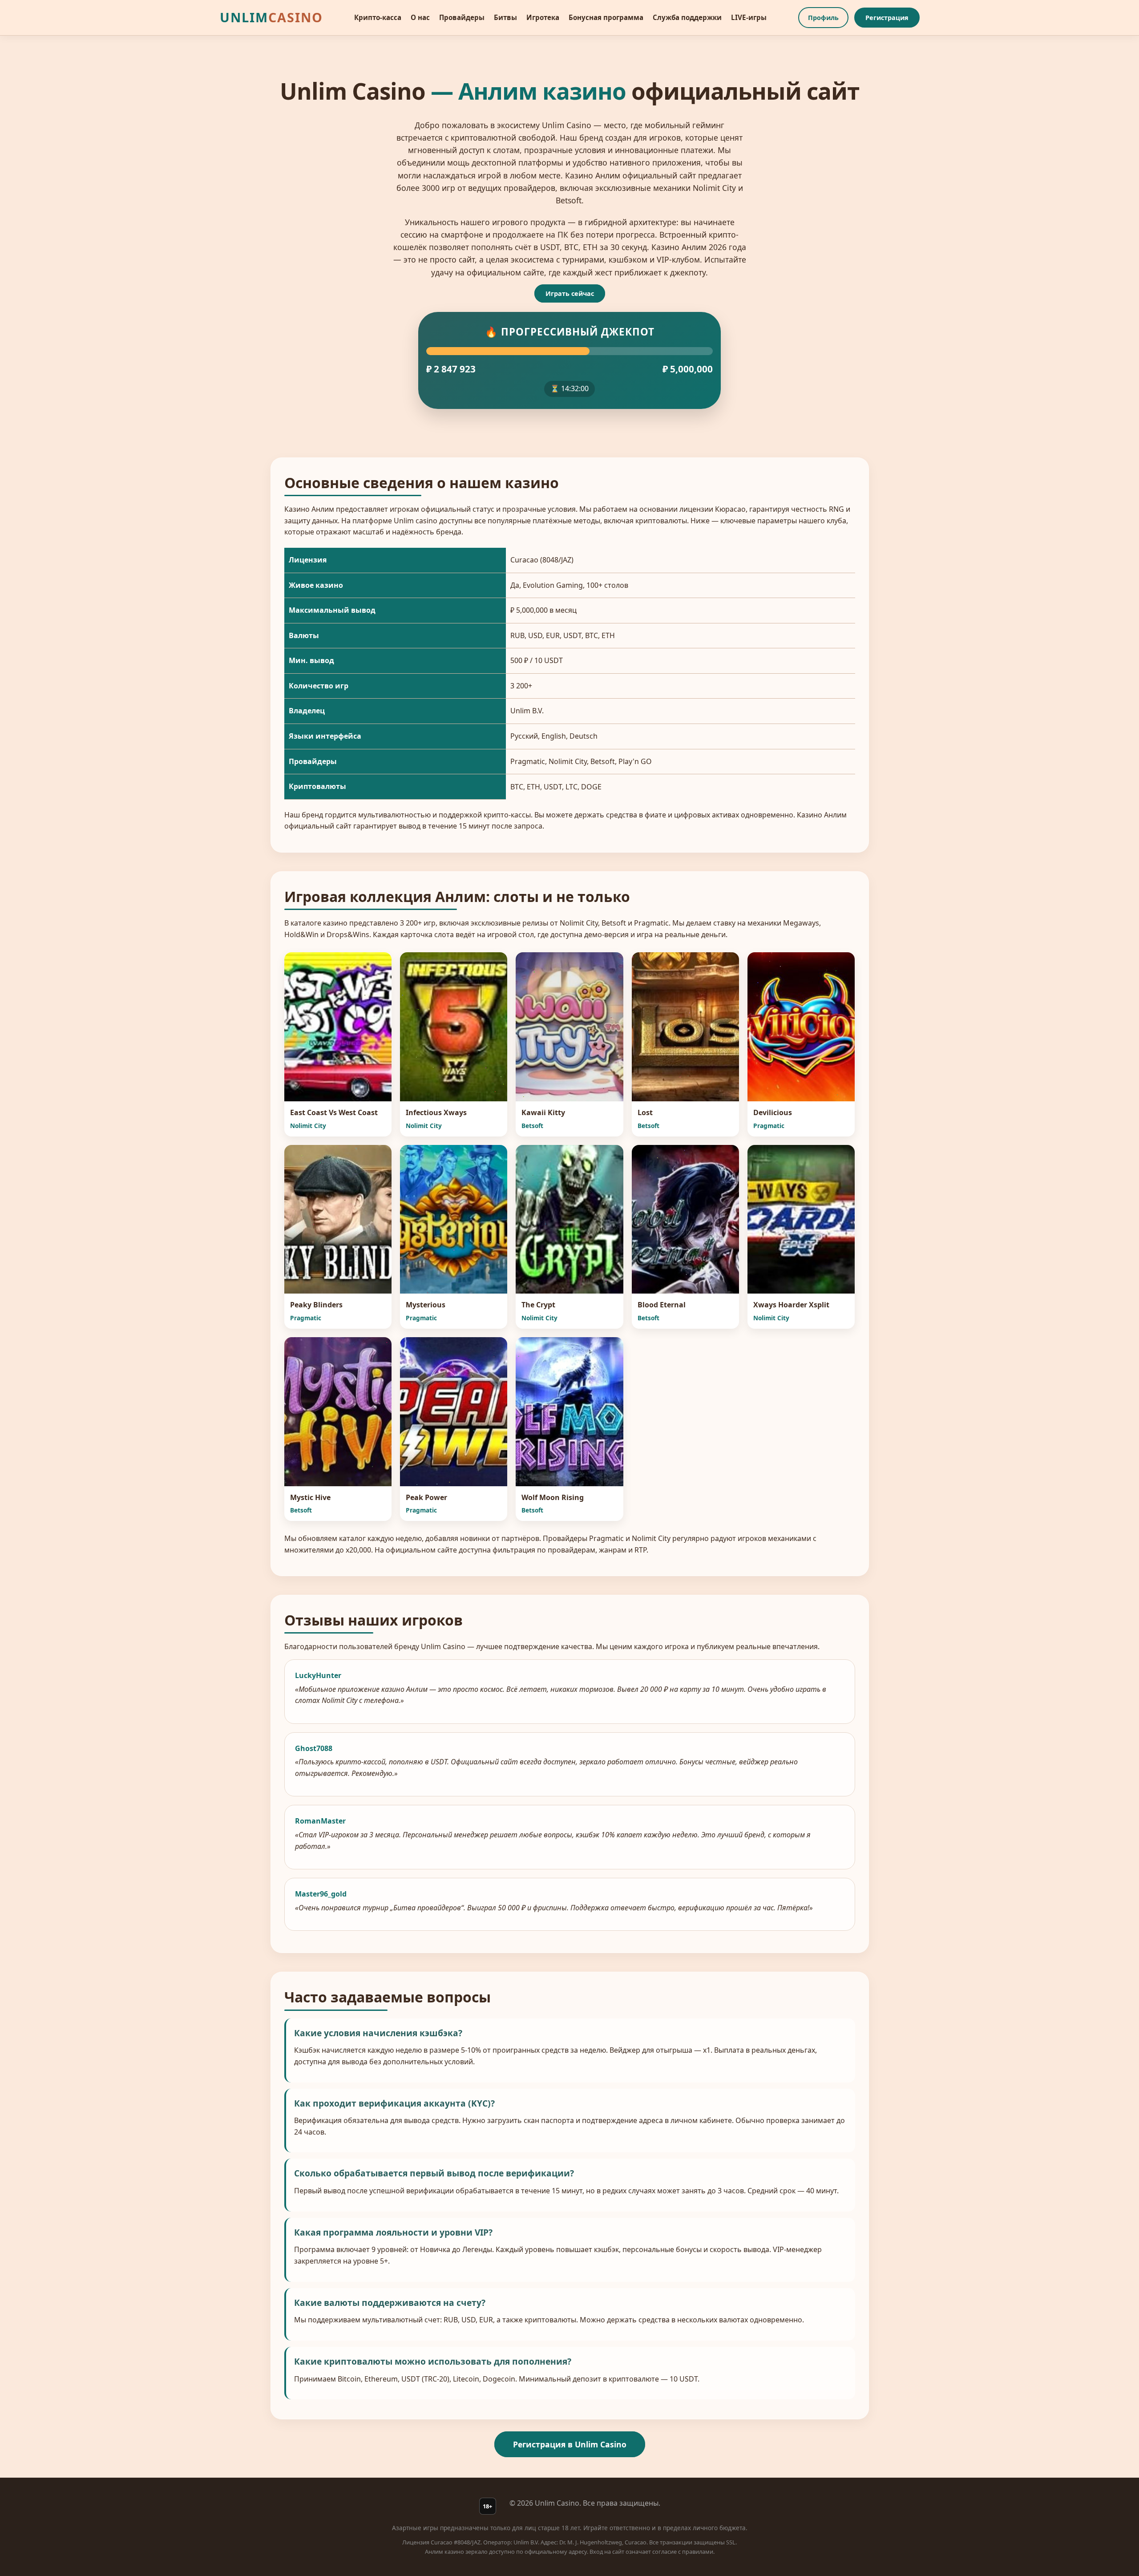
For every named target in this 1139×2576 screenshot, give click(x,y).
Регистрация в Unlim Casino (570, 2444)
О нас (420, 17)
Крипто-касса (378, 17)
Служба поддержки (687, 17)
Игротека (543, 17)
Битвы (505, 17)
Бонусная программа (606, 17)
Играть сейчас (570, 293)
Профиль (823, 18)
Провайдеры (462, 17)
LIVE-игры (749, 17)
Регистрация (887, 18)
